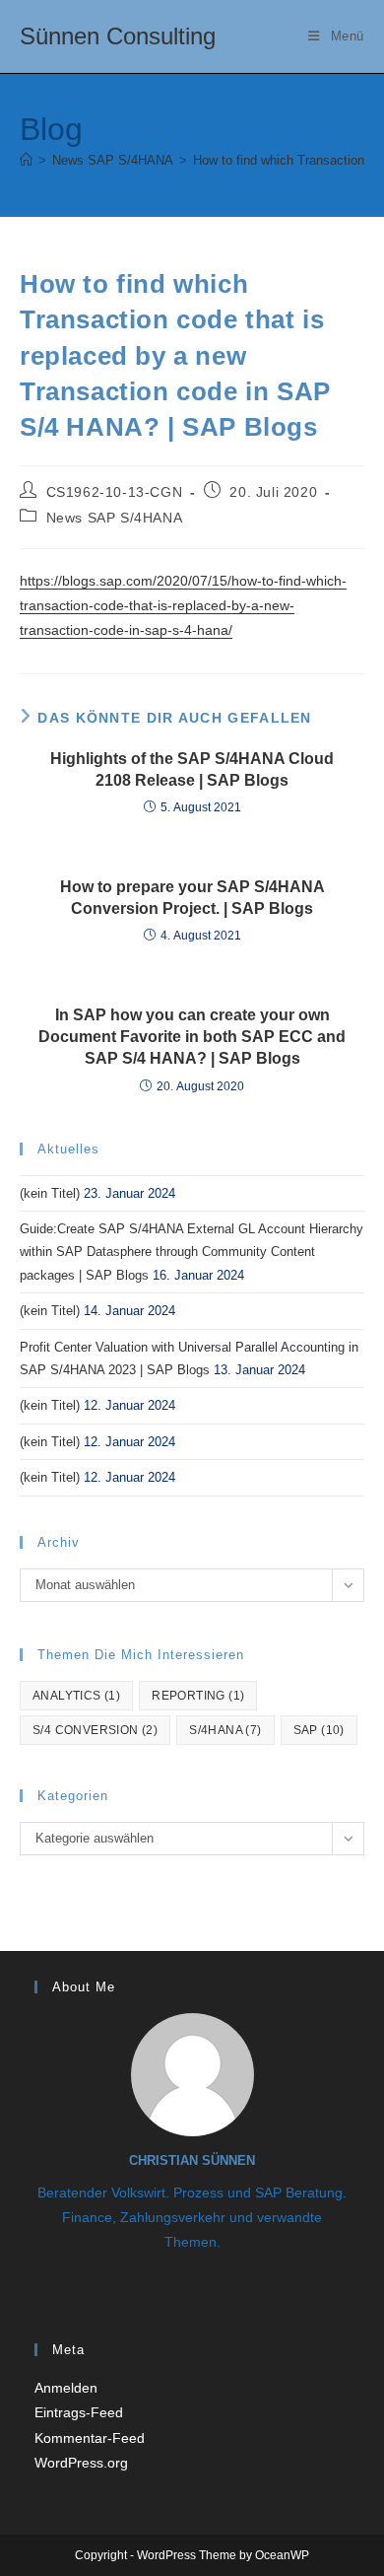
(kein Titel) (50, 1193)
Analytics (76, 1696)
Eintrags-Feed (79, 2412)
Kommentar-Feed (90, 2438)
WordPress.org (81, 2463)
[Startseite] (26, 160)
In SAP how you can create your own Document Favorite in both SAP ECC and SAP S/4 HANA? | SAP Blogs (192, 1037)
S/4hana (225, 1730)
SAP (319, 1730)
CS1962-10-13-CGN (115, 492)
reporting (198, 1696)
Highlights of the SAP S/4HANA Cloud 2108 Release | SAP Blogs (192, 769)
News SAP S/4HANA (115, 518)
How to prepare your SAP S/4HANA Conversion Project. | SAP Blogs (192, 898)
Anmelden (66, 2388)
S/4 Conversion (95, 1730)
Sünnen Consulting (118, 36)
